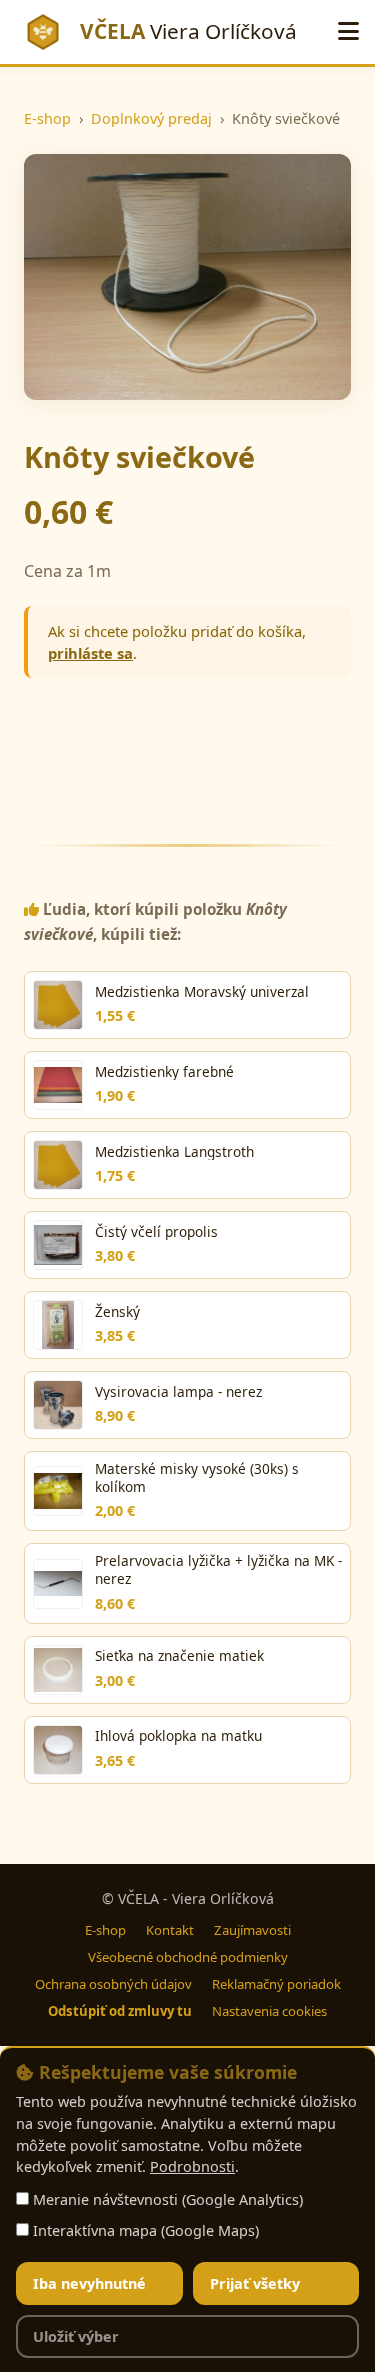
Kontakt (170, 1930)
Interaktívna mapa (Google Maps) (144, 2230)
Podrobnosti (192, 2166)
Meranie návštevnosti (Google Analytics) (166, 2199)
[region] (187, 2209)
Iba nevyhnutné (89, 2283)
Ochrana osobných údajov (113, 1984)
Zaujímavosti (252, 1930)
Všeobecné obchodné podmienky (188, 1957)
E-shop (47, 118)
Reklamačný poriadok (276, 1984)
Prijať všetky (255, 2283)
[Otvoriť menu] (348, 32)
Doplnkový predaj (151, 118)
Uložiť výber (76, 2336)
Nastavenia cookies (269, 2011)
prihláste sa (90, 653)
